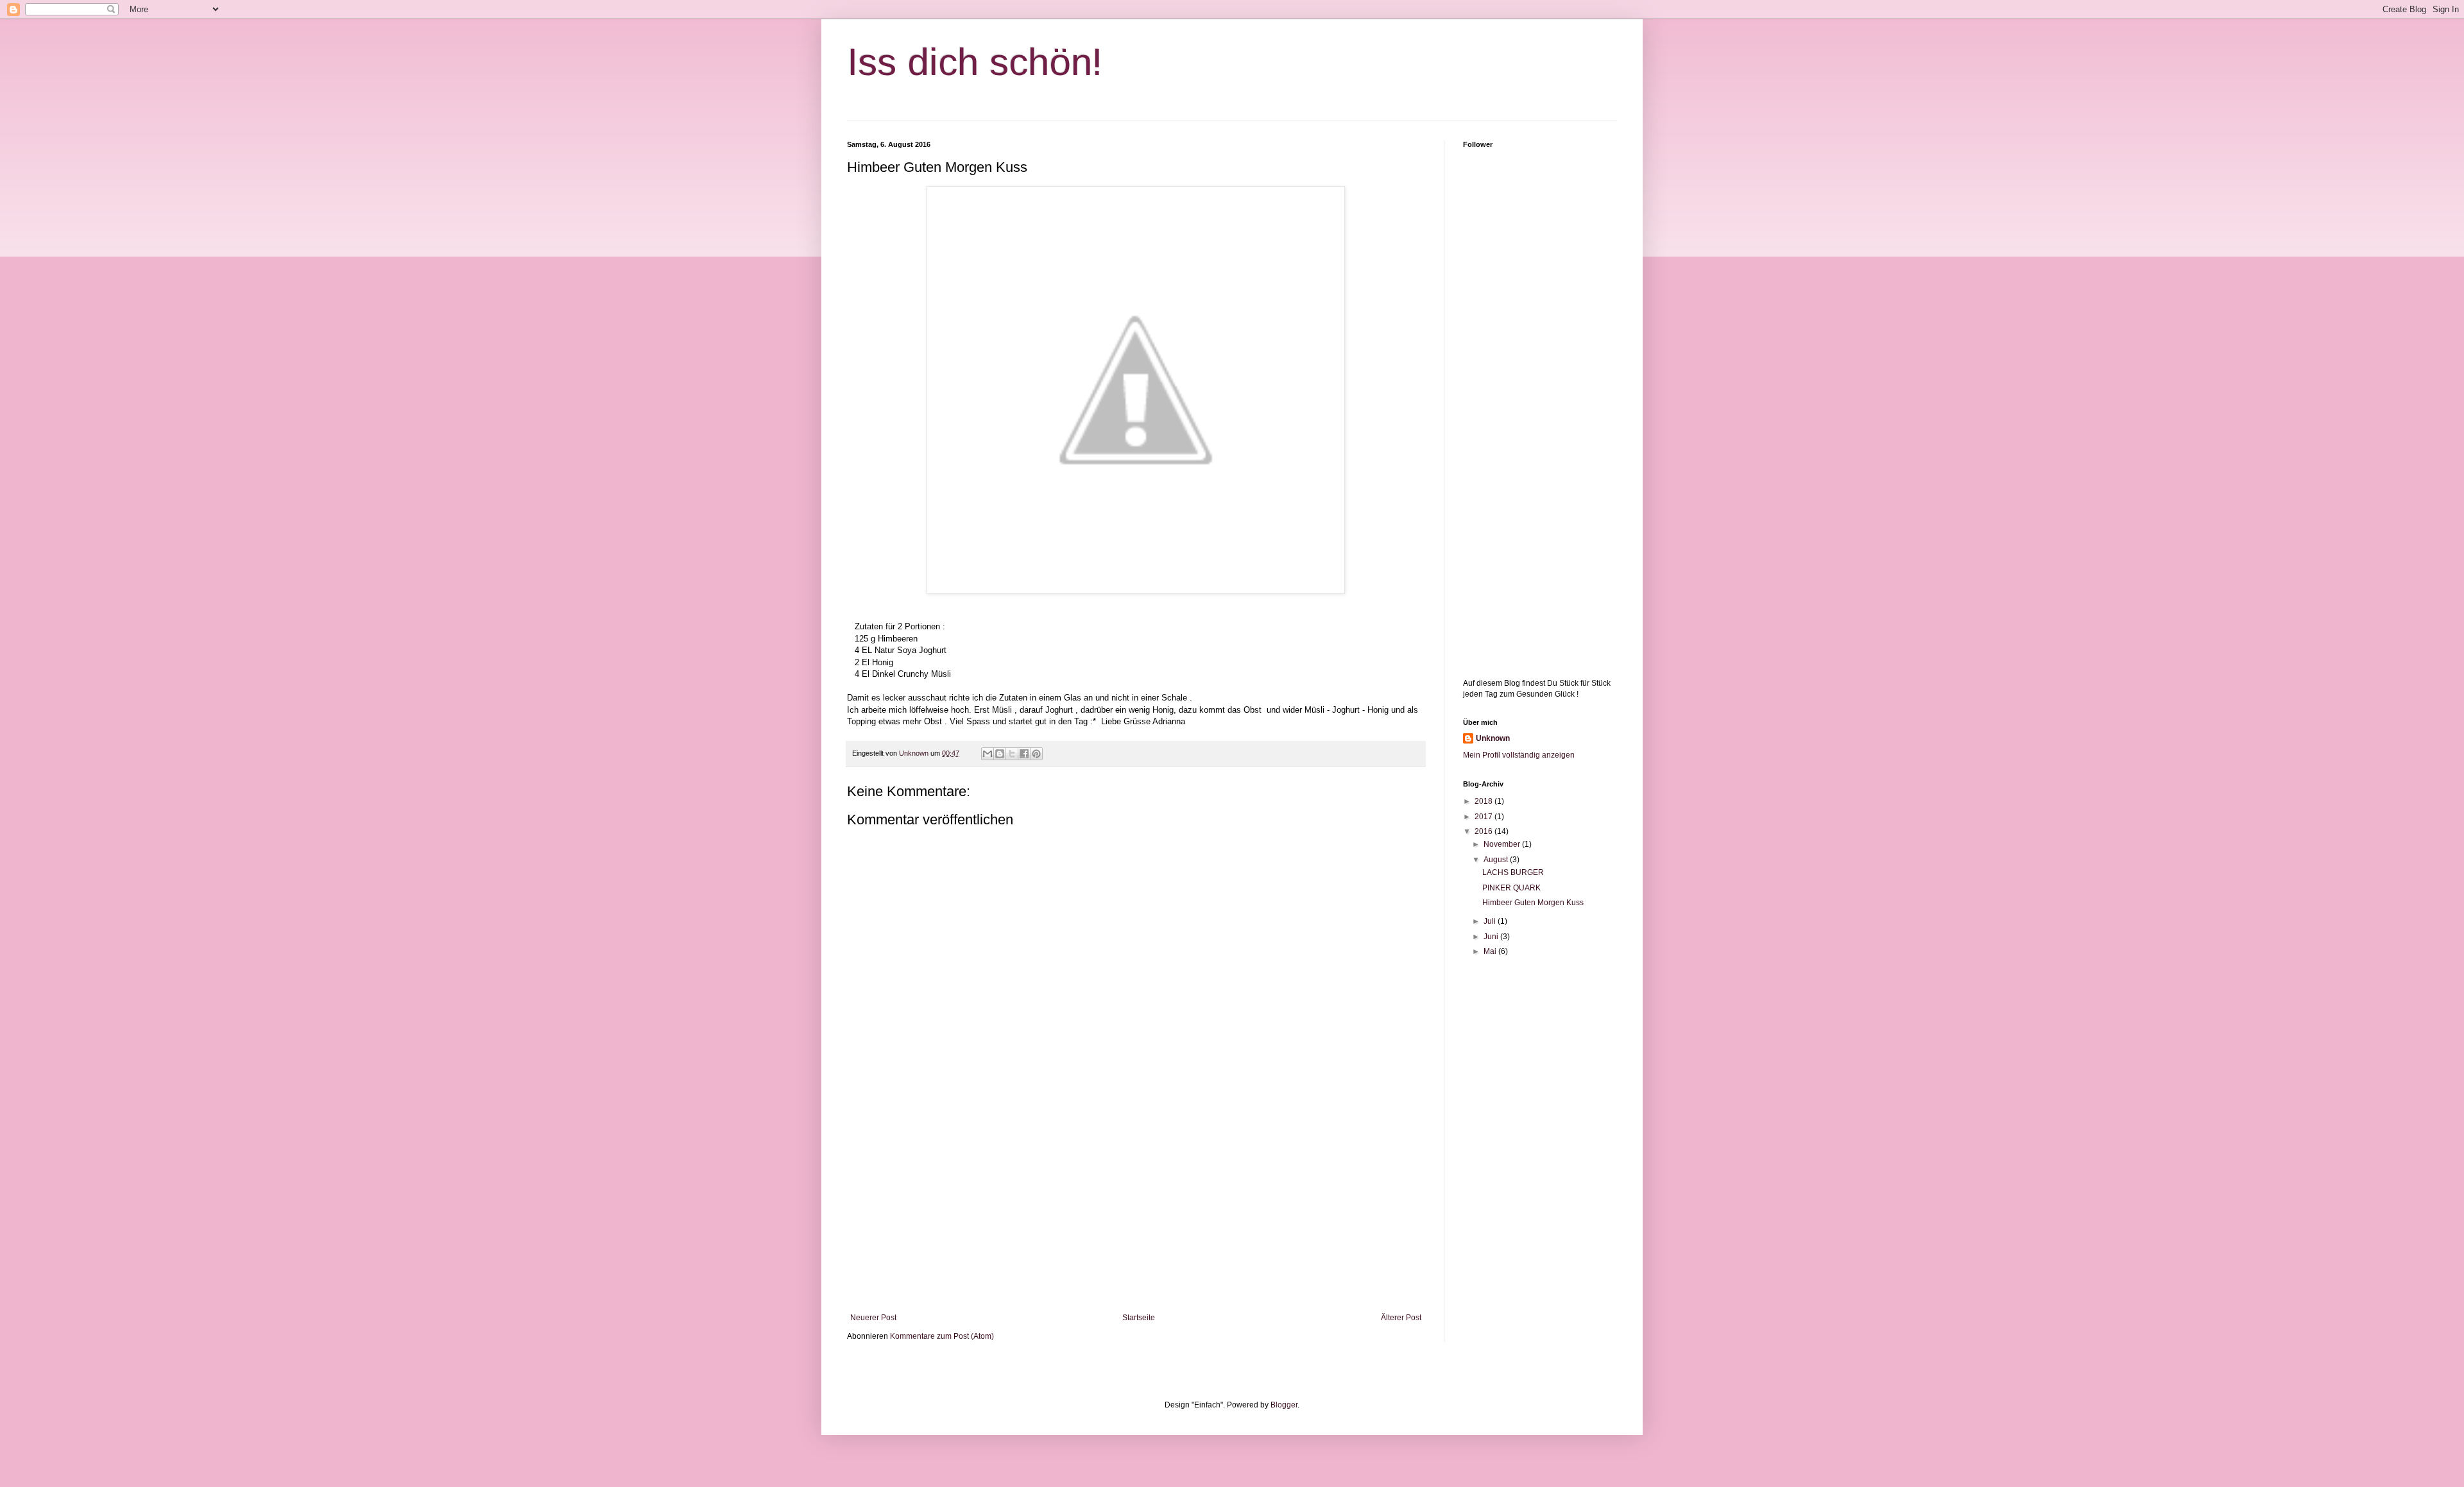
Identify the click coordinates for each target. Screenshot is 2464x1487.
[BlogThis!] (1000, 754)
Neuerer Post (873, 1318)
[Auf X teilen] (1012, 754)
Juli (1491, 921)
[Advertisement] (1136, 1207)
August (1497, 860)
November (1503, 844)
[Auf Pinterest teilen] (1036, 754)
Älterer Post (1401, 1318)
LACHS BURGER (1513, 872)
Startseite (1139, 1318)
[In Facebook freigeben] (1024, 754)
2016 (1484, 831)
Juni (1492, 937)
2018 (1484, 801)
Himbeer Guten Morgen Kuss (1534, 903)
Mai (1491, 951)
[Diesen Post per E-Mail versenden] (988, 754)
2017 (1484, 817)
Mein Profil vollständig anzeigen (1519, 755)
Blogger (1284, 1405)
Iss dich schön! (975, 62)
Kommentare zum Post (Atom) (942, 1336)
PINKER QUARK (1511, 888)
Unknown (1493, 738)
